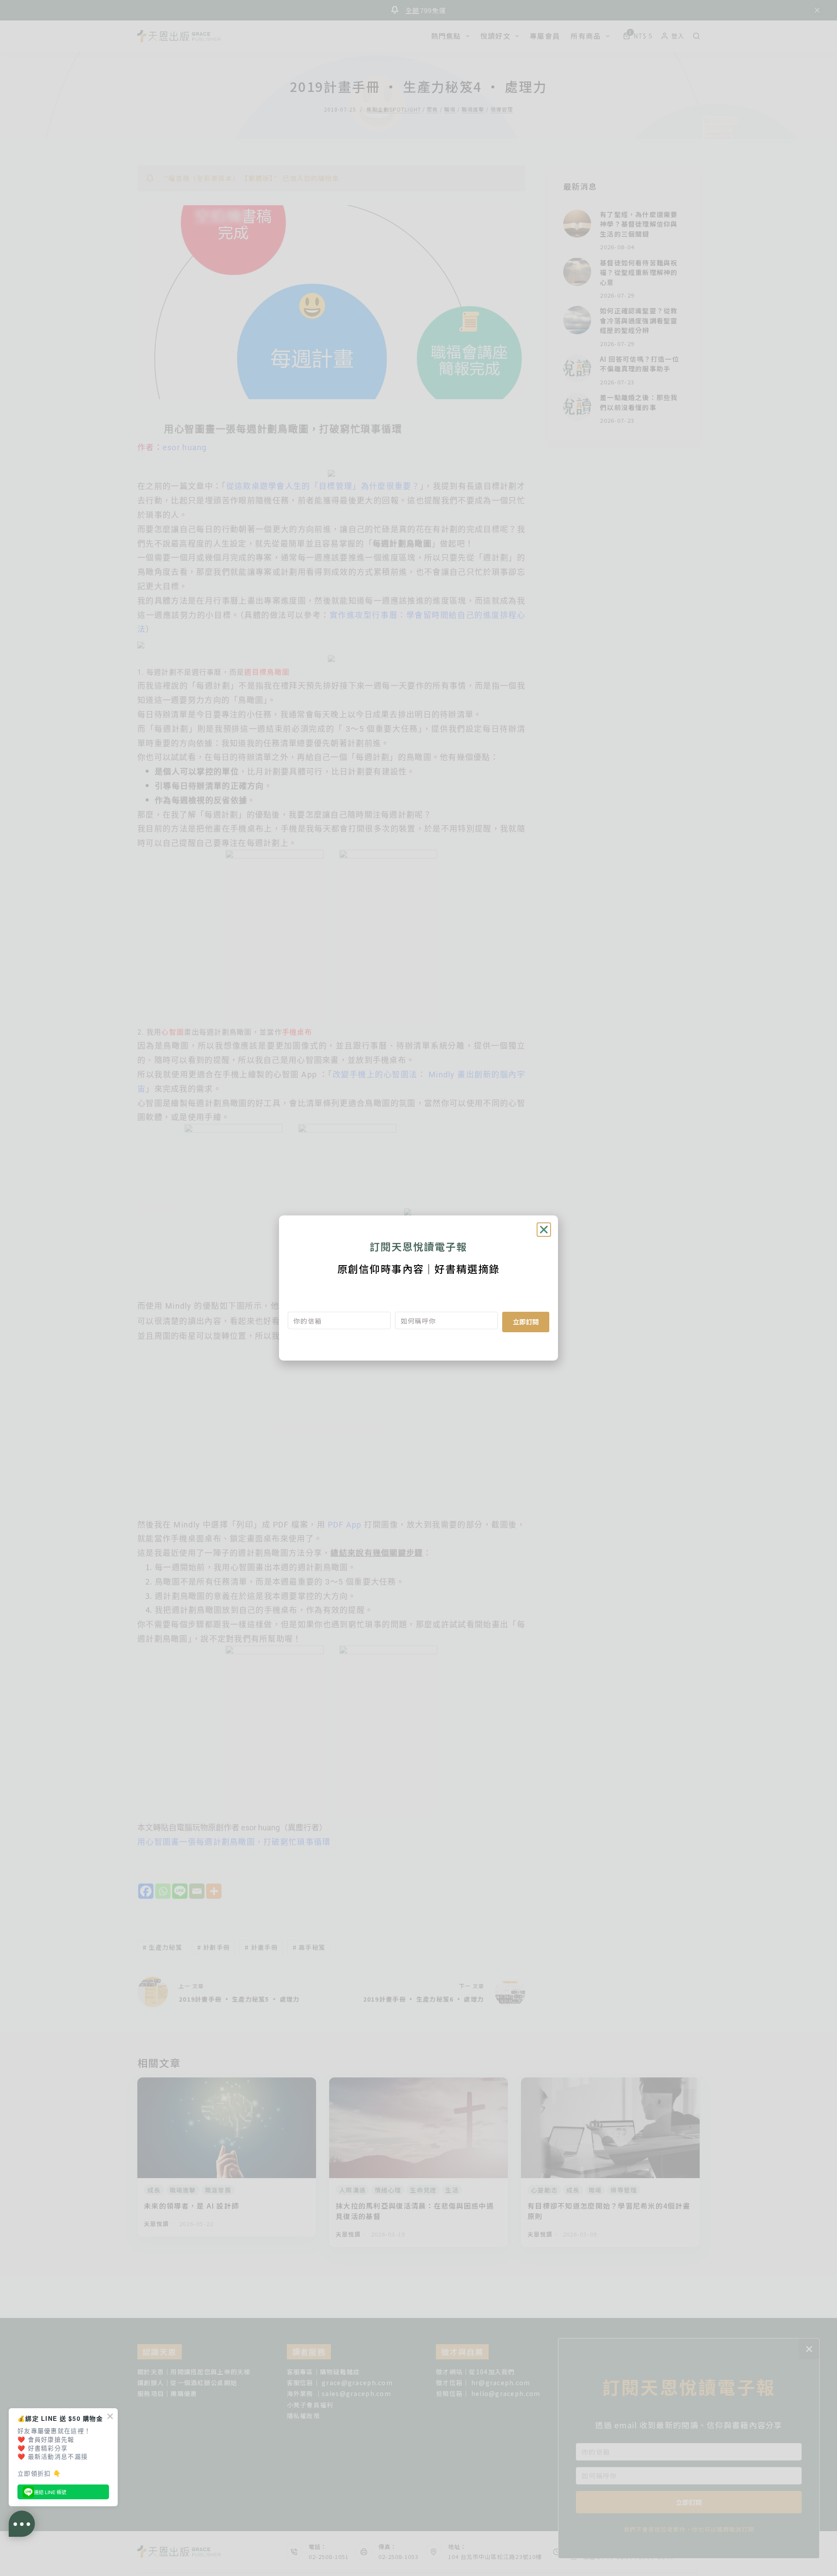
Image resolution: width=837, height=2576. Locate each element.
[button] (544, 1230)
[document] (418, 1288)
